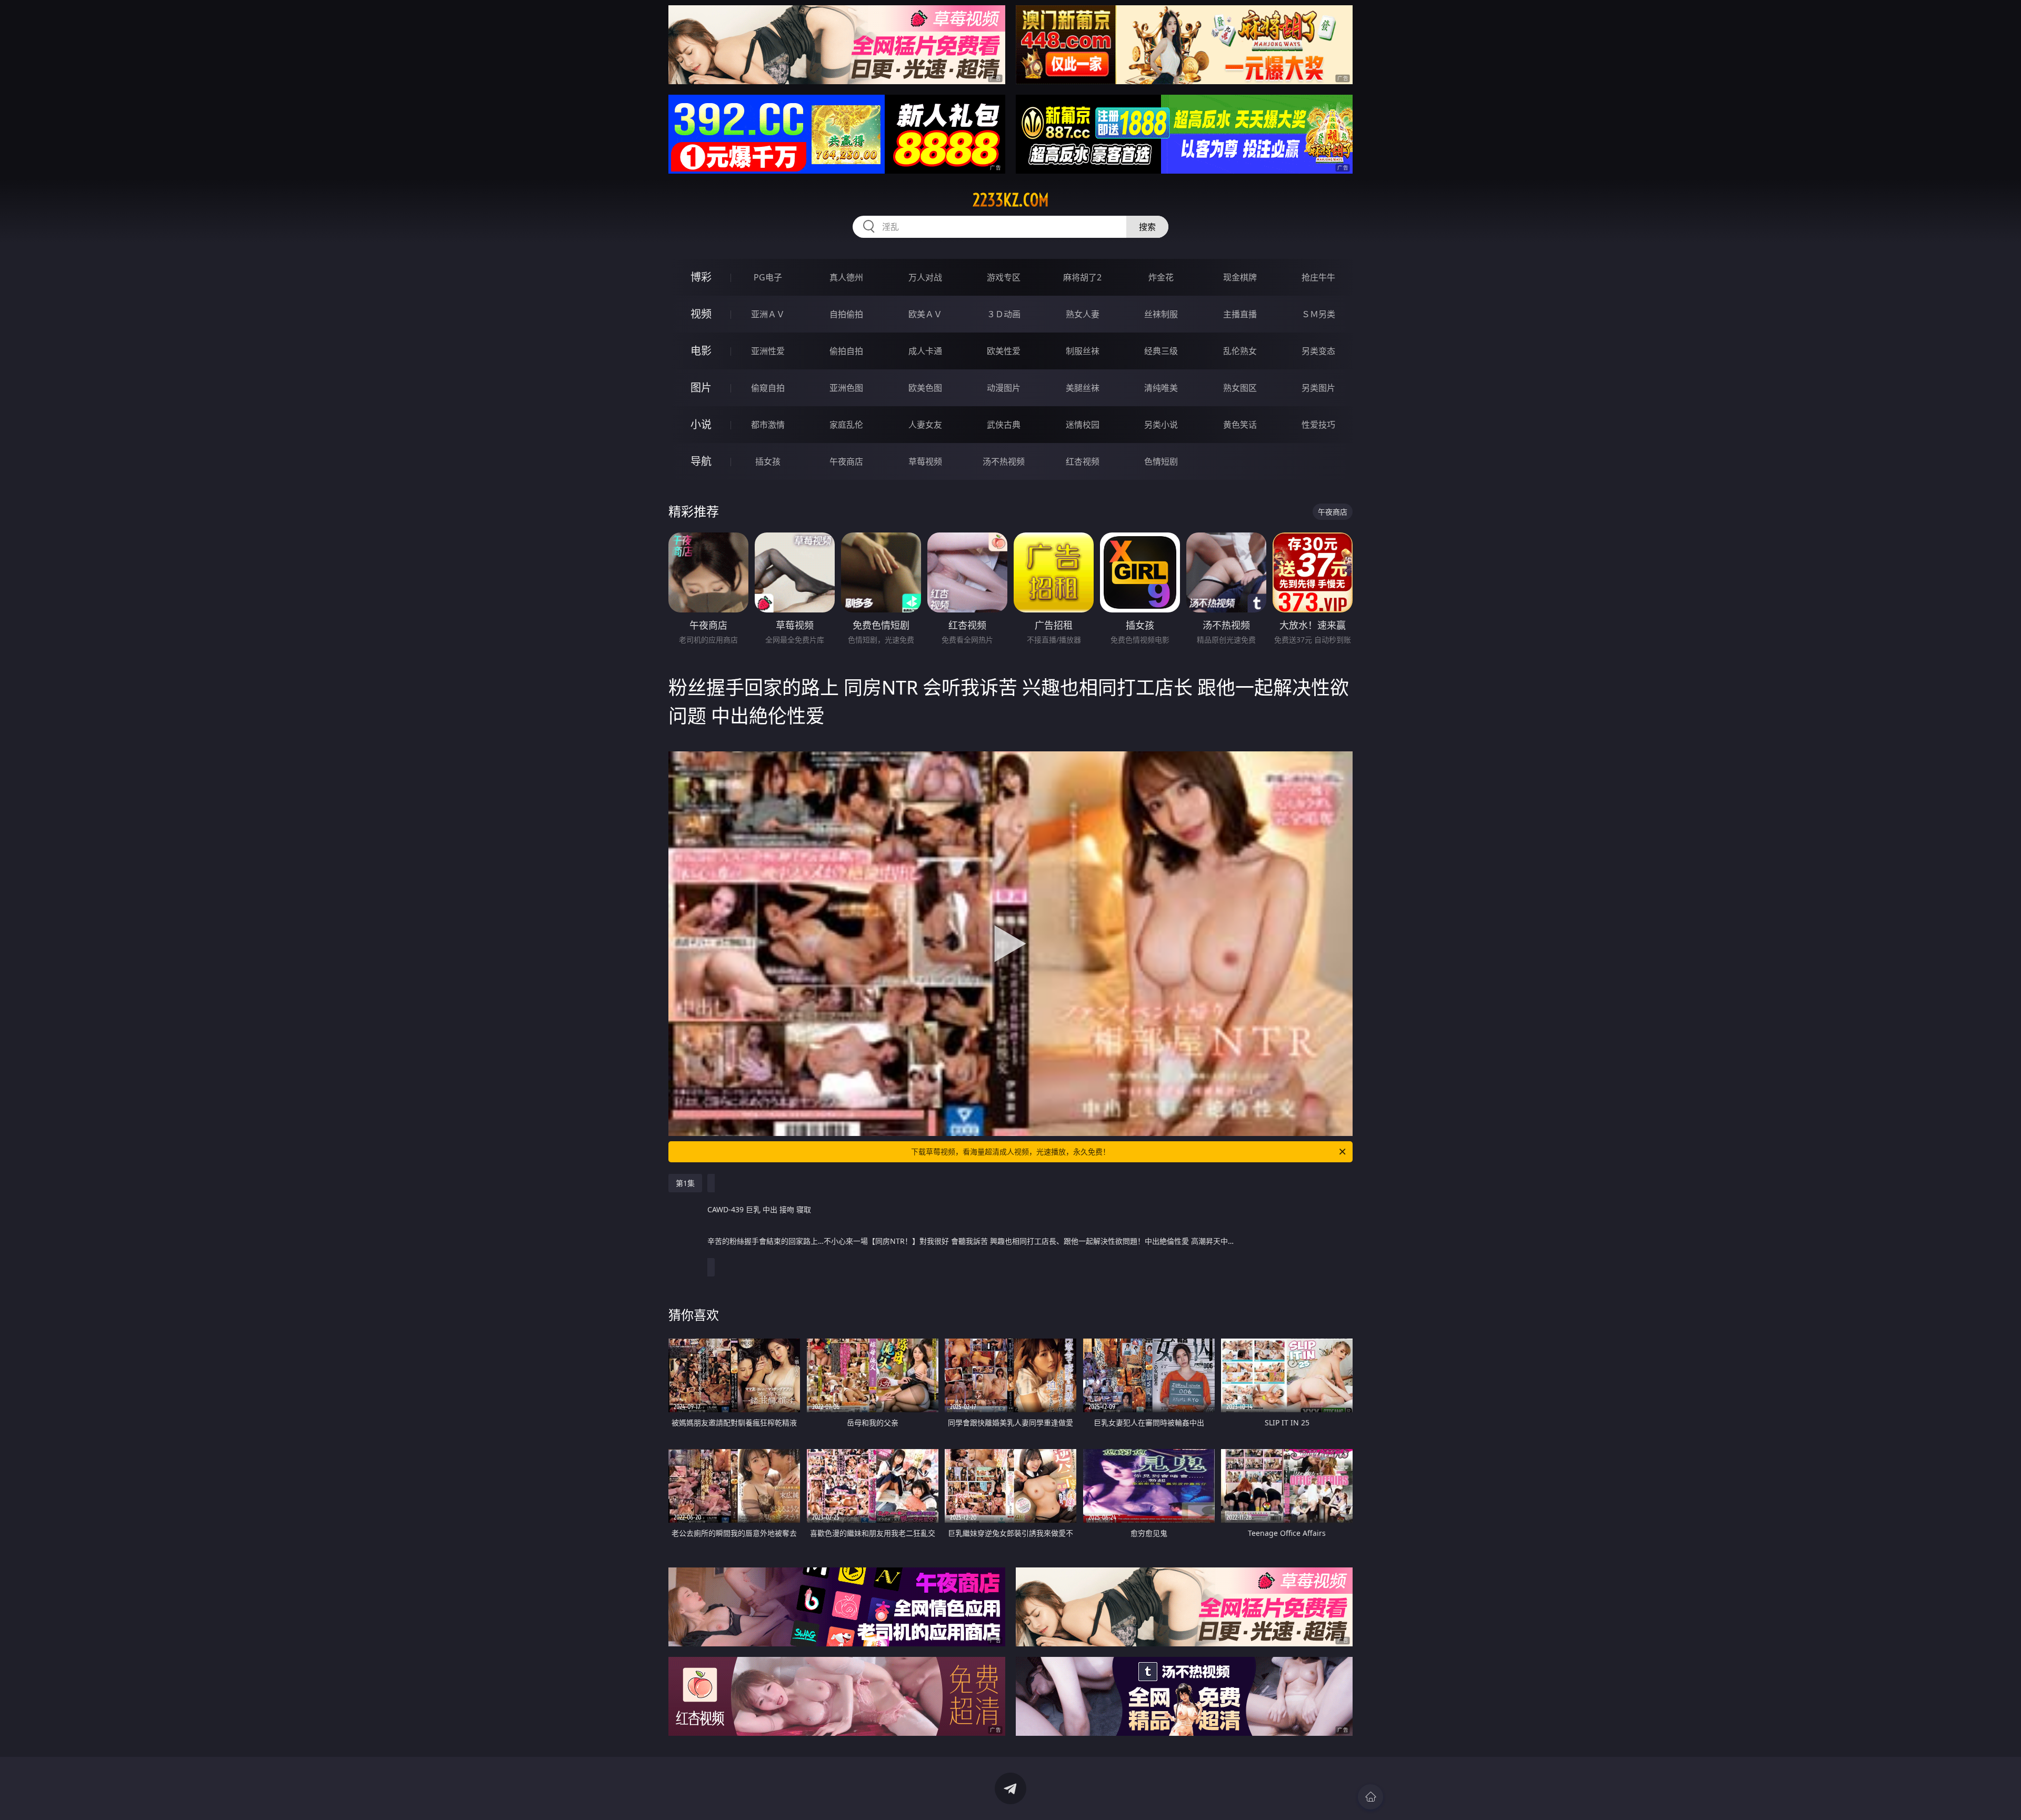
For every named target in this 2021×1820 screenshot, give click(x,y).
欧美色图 (925, 388)
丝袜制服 (1161, 314)
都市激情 (768, 425)
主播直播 (1240, 314)
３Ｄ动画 (1004, 314)
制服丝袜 (1083, 351)
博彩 (701, 277)
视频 (701, 314)
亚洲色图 (846, 388)
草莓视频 (925, 461)
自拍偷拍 (846, 314)
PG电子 (768, 277)
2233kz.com (1011, 200)
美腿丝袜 (1083, 388)
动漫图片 (1004, 388)
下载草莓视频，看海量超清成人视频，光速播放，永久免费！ (1010, 1152)
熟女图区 (1240, 388)
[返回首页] (1370, 1797)
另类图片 (1318, 388)
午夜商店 (846, 461)
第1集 (685, 1183)
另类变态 (1318, 351)
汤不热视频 (1004, 461)
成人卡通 (925, 351)
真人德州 (846, 277)
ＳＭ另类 (1318, 314)
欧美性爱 (1004, 351)
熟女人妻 (1083, 314)
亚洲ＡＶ (768, 314)
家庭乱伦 (846, 425)
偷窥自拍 (768, 388)
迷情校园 (1083, 425)
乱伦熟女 (1240, 351)
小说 (701, 424)
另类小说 (1161, 425)
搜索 (1147, 227)
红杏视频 (1083, 461)
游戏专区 (1004, 277)
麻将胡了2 (1082, 277)
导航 (701, 461)
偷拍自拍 (846, 351)
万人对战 (925, 277)
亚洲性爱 (768, 351)
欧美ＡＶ (925, 314)
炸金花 (1161, 277)
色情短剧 (1161, 461)
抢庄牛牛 (1318, 277)
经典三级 (1161, 351)
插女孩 (768, 461)
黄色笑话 (1240, 425)
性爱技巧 (1318, 425)
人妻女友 (925, 425)
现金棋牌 (1240, 277)
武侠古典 (1004, 425)
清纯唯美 (1161, 388)
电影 (701, 351)
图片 (701, 388)
